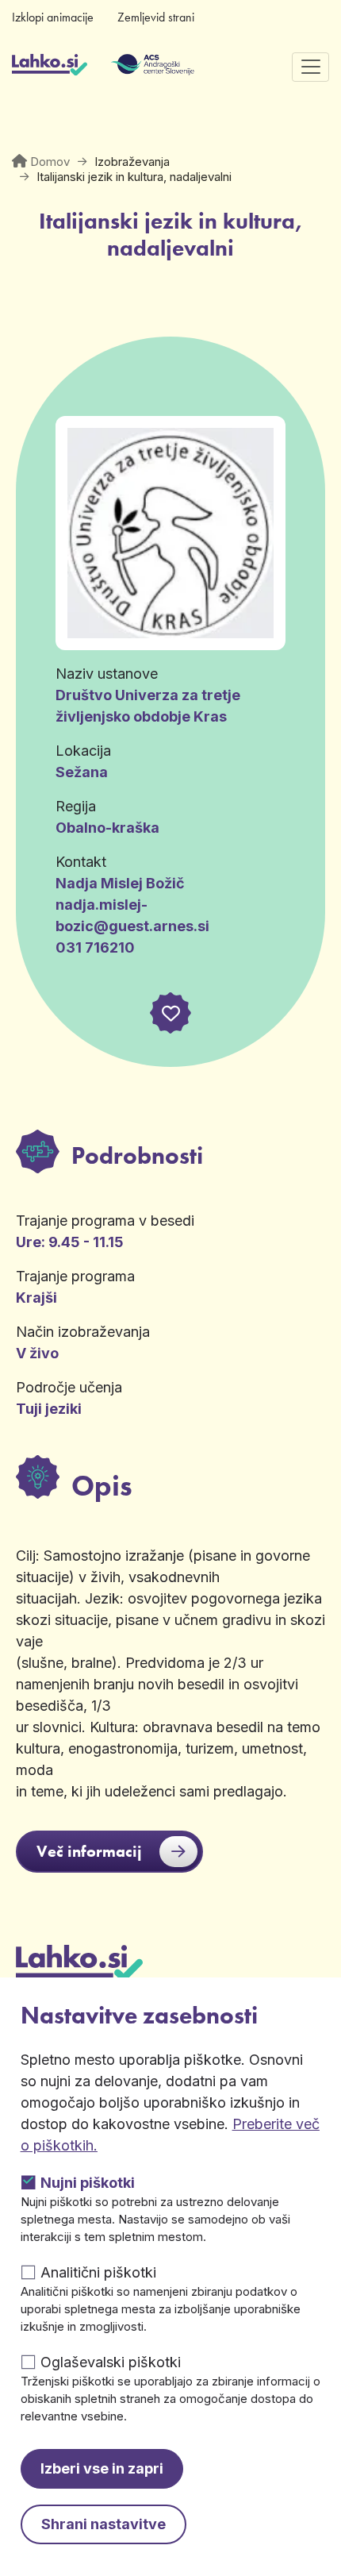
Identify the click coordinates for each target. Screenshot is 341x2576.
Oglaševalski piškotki (111, 2362)
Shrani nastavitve (103, 2524)
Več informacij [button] (89, 1851)
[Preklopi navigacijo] (310, 67)
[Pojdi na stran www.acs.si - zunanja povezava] (129, 67)
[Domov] (50, 67)
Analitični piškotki (98, 2272)
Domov (50, 162)
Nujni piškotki (88, 2183)
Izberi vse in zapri (102, 2468)
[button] (170, 1013)
